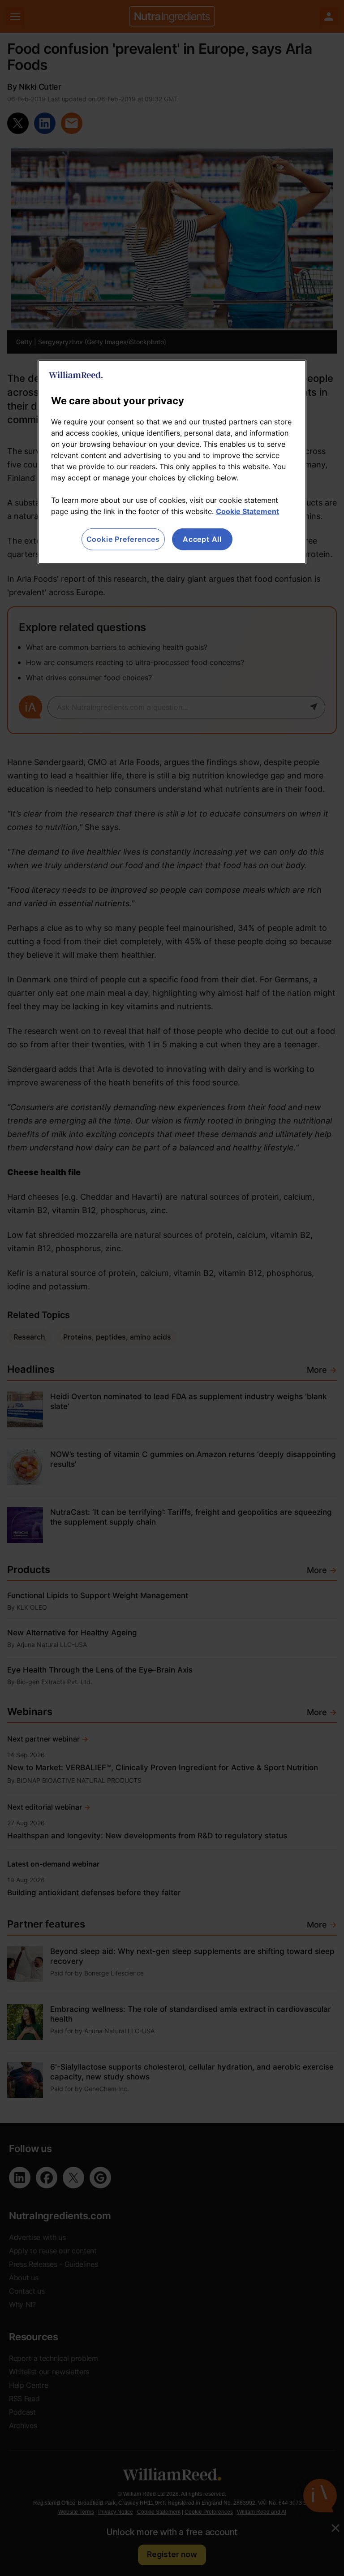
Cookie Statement (247, 511)
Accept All (202, 539)
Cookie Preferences (123, 539)
